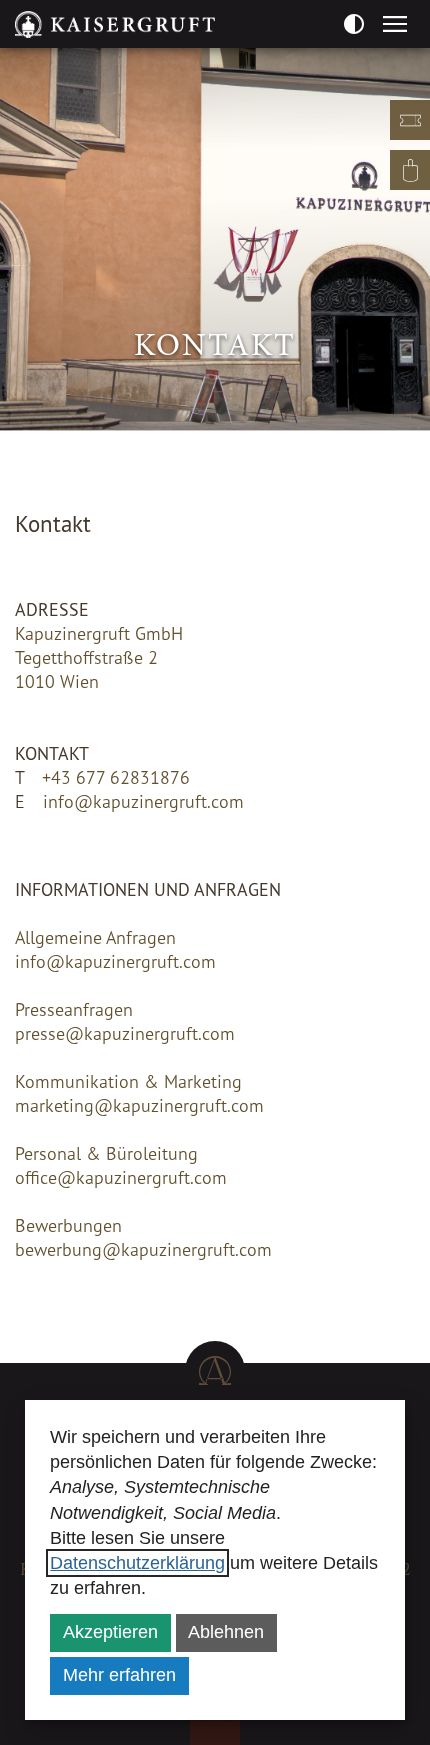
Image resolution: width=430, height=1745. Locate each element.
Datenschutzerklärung (137, 1563)
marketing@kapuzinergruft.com (139, 1105)
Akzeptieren (110, 1632)
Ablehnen (226, 1632)
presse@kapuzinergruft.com (125, 1033)
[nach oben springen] (215, 1371)
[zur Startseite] (115, 24)
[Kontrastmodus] (353, 23)
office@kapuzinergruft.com (121, 1177)
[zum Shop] (410, 170)
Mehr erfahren (119, 1675)
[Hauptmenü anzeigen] (395, 24)
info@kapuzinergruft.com (143, 801)
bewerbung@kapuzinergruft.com (143, 1249)
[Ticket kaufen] (410, 120)
